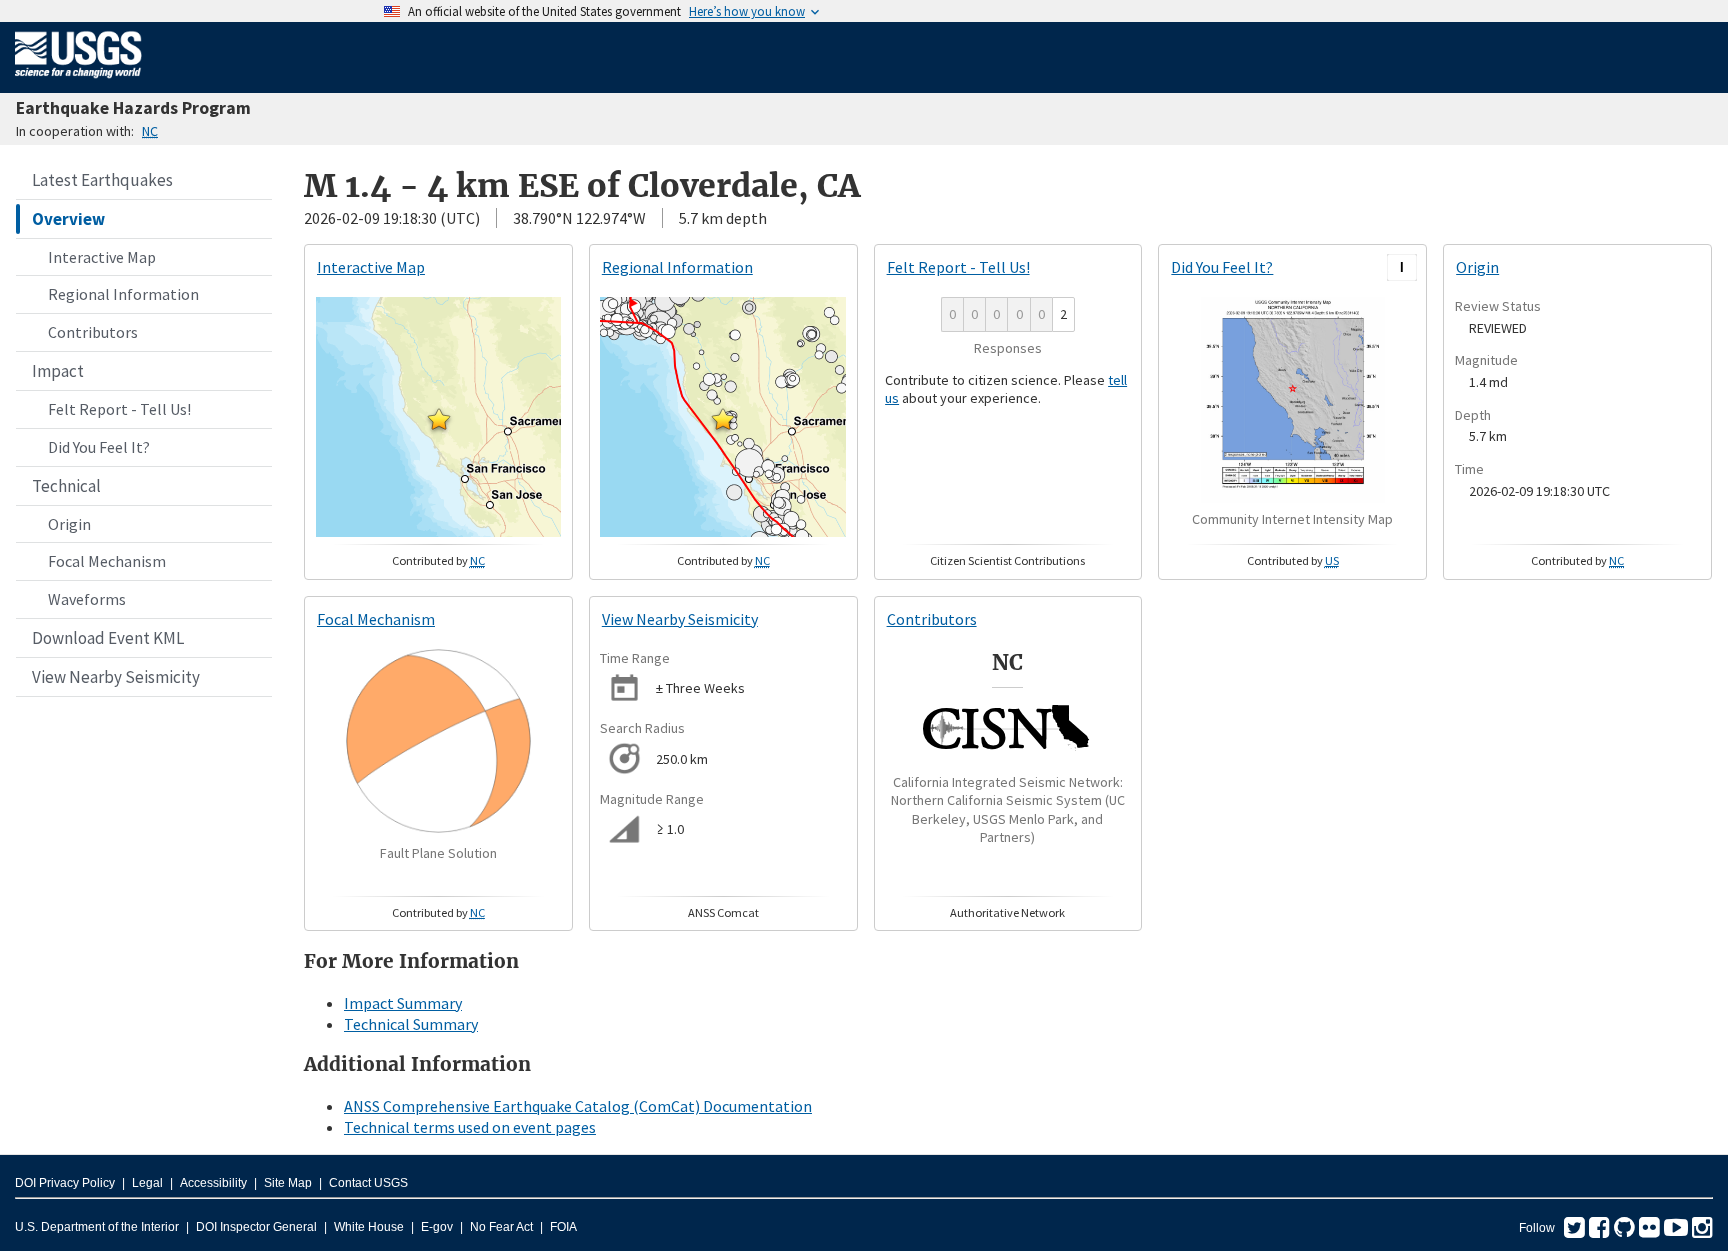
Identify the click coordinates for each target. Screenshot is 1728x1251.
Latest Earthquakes (102, 180)
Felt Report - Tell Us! (119, 409)
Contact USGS (368, 1183)
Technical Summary (411, 1024)
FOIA (563, 1227)
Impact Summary (403, 1003)
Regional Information (123, 294)
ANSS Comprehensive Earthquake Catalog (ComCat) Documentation (578, 1106)
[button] (439, 419)
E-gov (437, 1227)
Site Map (288, 1183)
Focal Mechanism (107, 561)
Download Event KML (108, 638)
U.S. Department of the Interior (97, 1227)
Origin (69, 524)
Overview (68, 219)
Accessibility (213, 1183)
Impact (58, 371)
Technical (66, 486)
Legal (147, 1183)
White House (369, 1227)
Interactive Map (102, 257)
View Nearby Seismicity (116, 677)
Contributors (93, 332)
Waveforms (87, 599)
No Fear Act (501, 1227)
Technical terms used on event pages (470, 1127)
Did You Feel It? (99, 447)
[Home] (78, 82)
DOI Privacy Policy (65, 1183)
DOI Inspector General (256, 1227)
